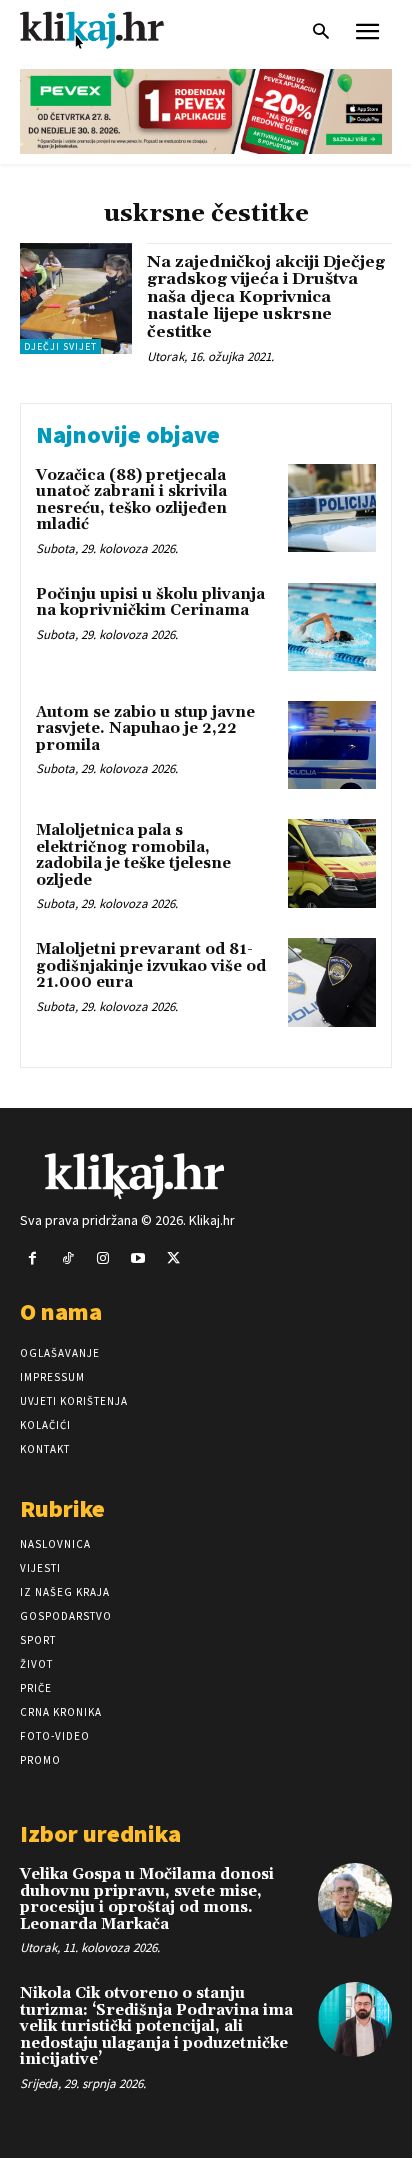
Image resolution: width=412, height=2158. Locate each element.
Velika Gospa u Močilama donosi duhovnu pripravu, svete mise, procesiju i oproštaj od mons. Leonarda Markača (147, 1899)
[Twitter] (173, 1258)
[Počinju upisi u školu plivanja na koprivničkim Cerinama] (332, 627)
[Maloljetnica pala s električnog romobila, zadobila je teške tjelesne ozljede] (332, 863)
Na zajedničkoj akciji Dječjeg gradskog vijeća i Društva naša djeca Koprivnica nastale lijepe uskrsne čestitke (266, 297)
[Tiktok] (67, 1258)
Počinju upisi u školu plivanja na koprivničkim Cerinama (150, 603)
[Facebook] (32, 1258)
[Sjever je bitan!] (110, 29)
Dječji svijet (60, 346)
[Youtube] (138, 1258)
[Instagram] (102, 1258)
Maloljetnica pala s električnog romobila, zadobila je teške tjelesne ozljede (133, 855)
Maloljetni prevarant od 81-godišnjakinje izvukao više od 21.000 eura (151, 966)
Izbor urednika (100, 1833)
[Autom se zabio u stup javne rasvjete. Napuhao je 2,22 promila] (332, 745)
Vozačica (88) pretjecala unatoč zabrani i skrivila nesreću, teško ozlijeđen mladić (131, 500)
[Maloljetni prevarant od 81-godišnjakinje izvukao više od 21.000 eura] (332, 982)
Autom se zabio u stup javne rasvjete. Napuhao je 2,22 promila (145, 729)
